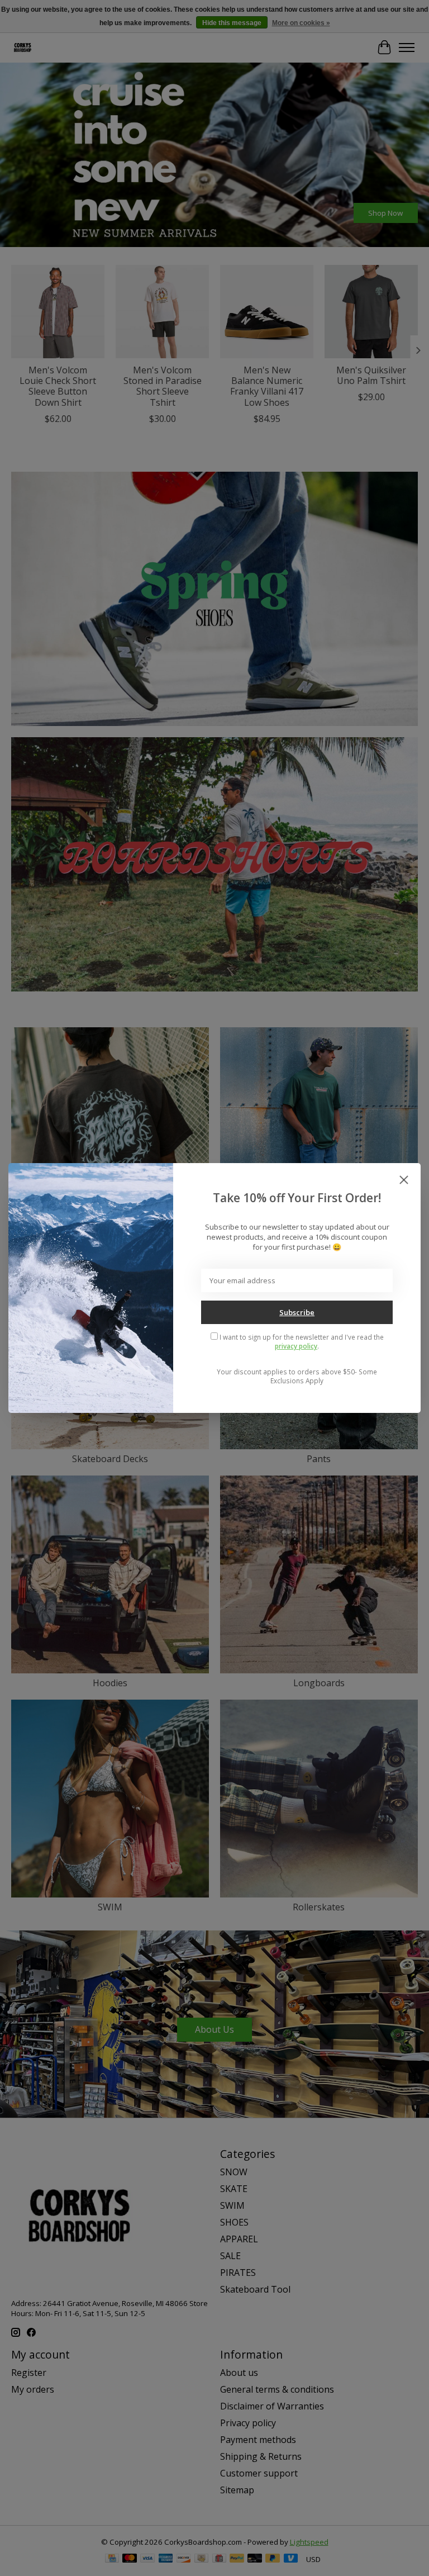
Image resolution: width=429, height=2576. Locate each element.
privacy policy (296, 1346)
